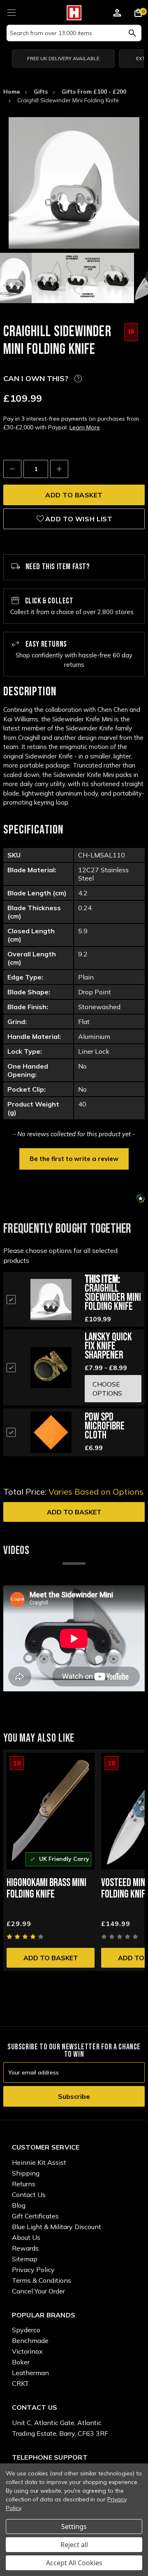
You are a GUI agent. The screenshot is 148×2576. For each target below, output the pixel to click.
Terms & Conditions (42, 2280)
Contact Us (29, 2195)
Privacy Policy (33, 2270)
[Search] (132, 33)
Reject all (74, 2545)
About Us (26, 2237)
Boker (21, 2362)
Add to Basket (74, 1512)
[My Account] (117, 14)
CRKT (21, 2383)
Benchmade (30, 2341)
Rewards (25, 2248)
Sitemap (25, 2259)
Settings (74, 2527)
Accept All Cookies (74, 2563)
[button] (74, 1158)
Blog (19, 2205)
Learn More (85, 427)
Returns (24, 2184)
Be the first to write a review (74, 1159)
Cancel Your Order (38, 2291)
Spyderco (26, 2330)
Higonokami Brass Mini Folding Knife (46, 1889)
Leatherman (30, 2373)
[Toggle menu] (11, 11)
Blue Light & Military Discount (57, 2227)
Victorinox (27, 2351)
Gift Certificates (35, 2216)
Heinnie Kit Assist (39, 2162)
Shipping (26, 2173)
